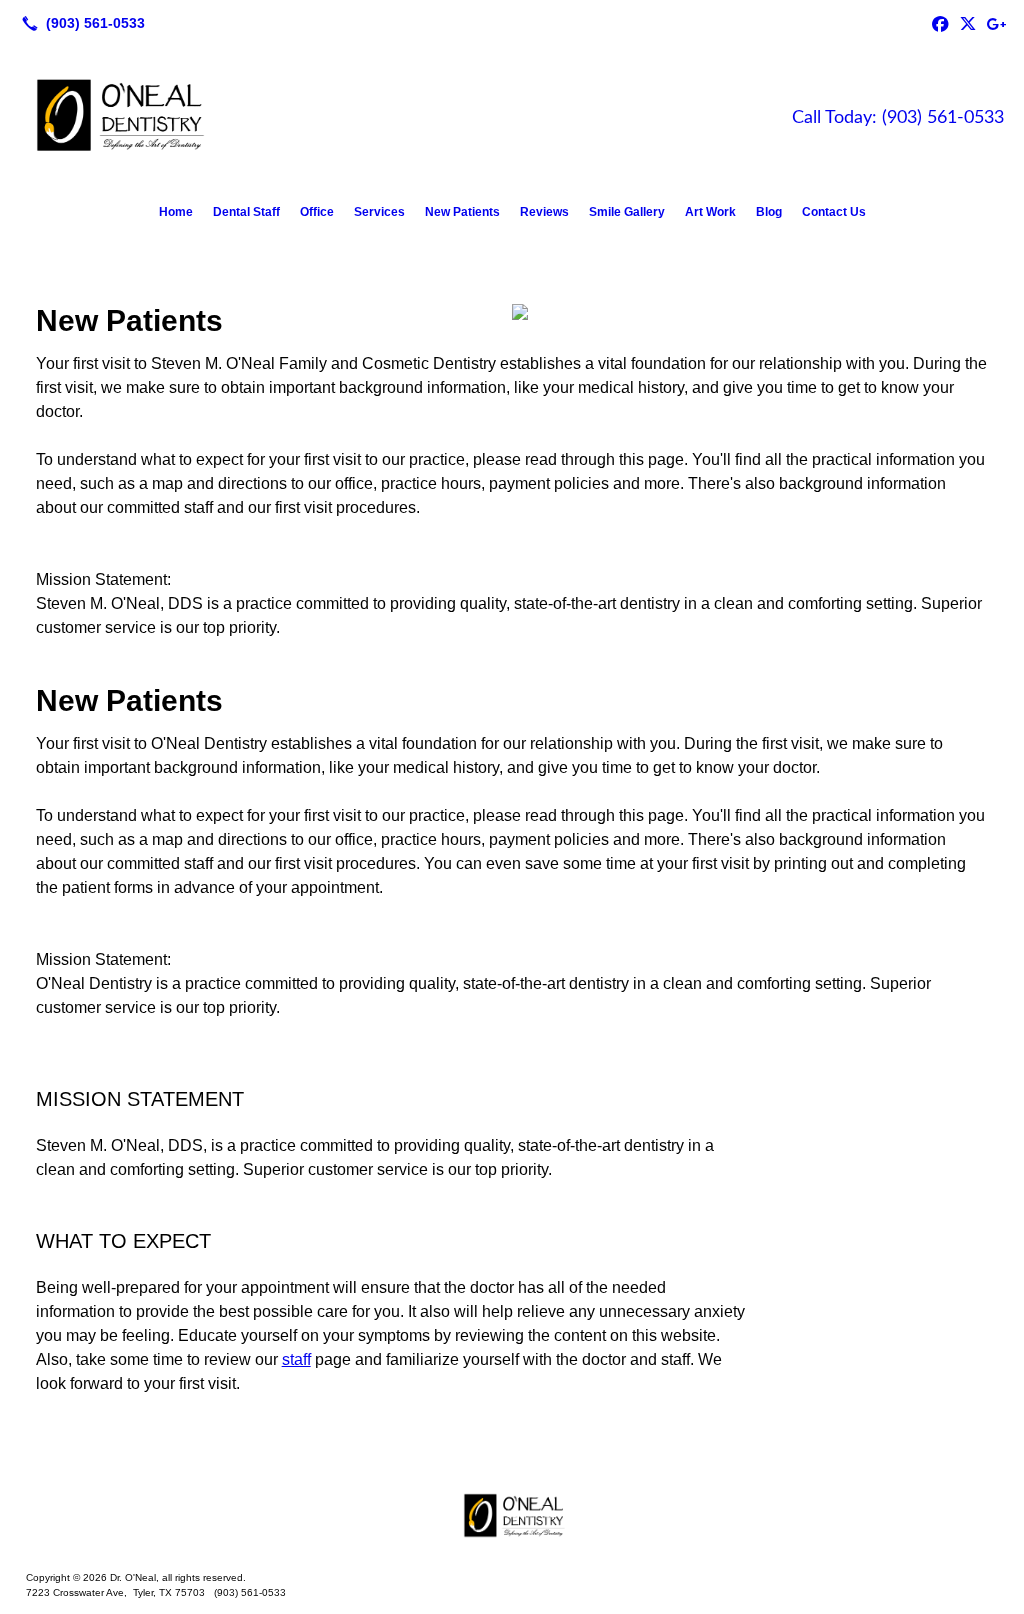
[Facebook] (940, 23)
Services (379, 212)
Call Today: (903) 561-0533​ (898, 118)
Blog (769, 212)
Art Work (710, 212)
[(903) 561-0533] (79, 23)
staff (296, 1359)
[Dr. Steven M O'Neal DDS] (512, 1516)
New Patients (462, 212)
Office (317, 212)
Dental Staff (246, 212)
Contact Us (834, 212)
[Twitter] (968, 23)
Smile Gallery (627, 212)
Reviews (544, 212)
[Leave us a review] (996, 23)
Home (176, 212)
